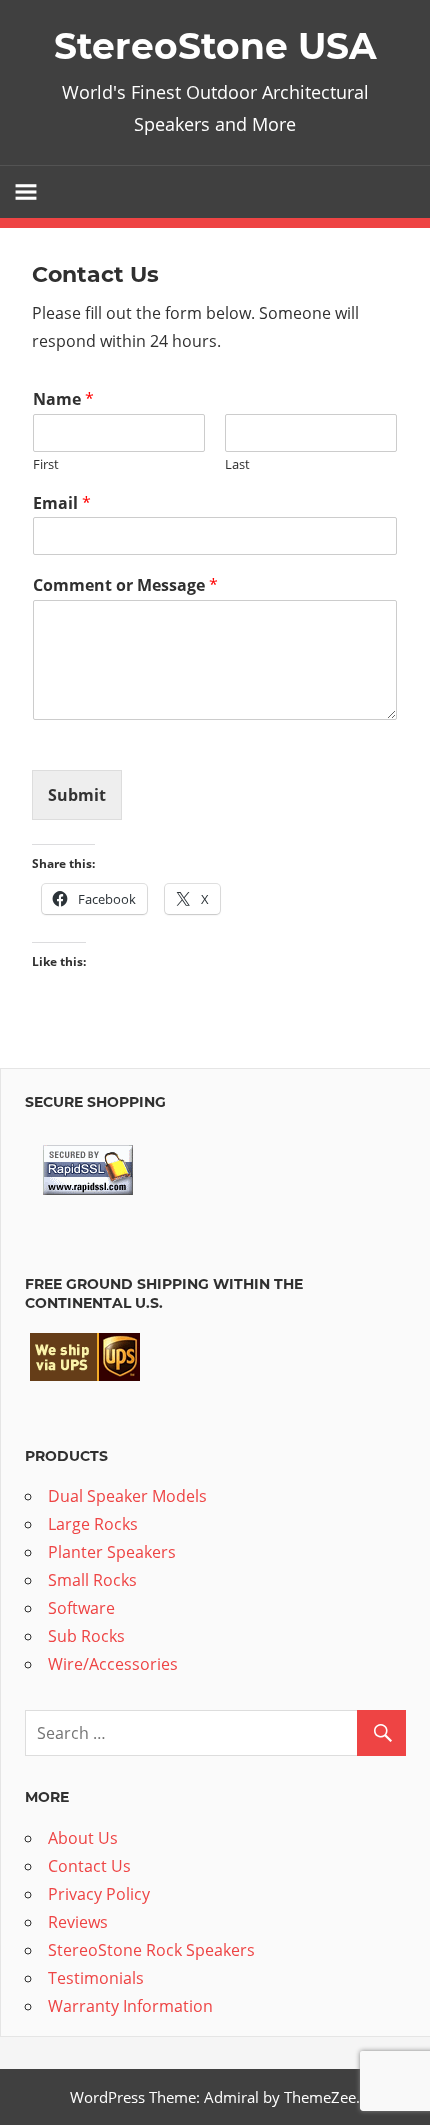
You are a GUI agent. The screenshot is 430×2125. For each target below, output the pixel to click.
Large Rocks (93, 1524)
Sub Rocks (86, 1636)
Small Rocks (92, 1580)
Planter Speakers (112, 1552)
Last (237, 464)
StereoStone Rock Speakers (151, 1950)
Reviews (78, 1922)
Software (81, 1608)
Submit (77, 795)
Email (62, 503)
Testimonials (96, 1978)
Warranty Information (130, 2006)
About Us (83, 1838)
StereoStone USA (215, 46)
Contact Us (89, 1866)
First (46, 464)
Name (63, 399)
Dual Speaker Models (127, 1496)
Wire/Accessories (113, 1664)
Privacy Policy (99, 1894)
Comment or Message (125, 585)
